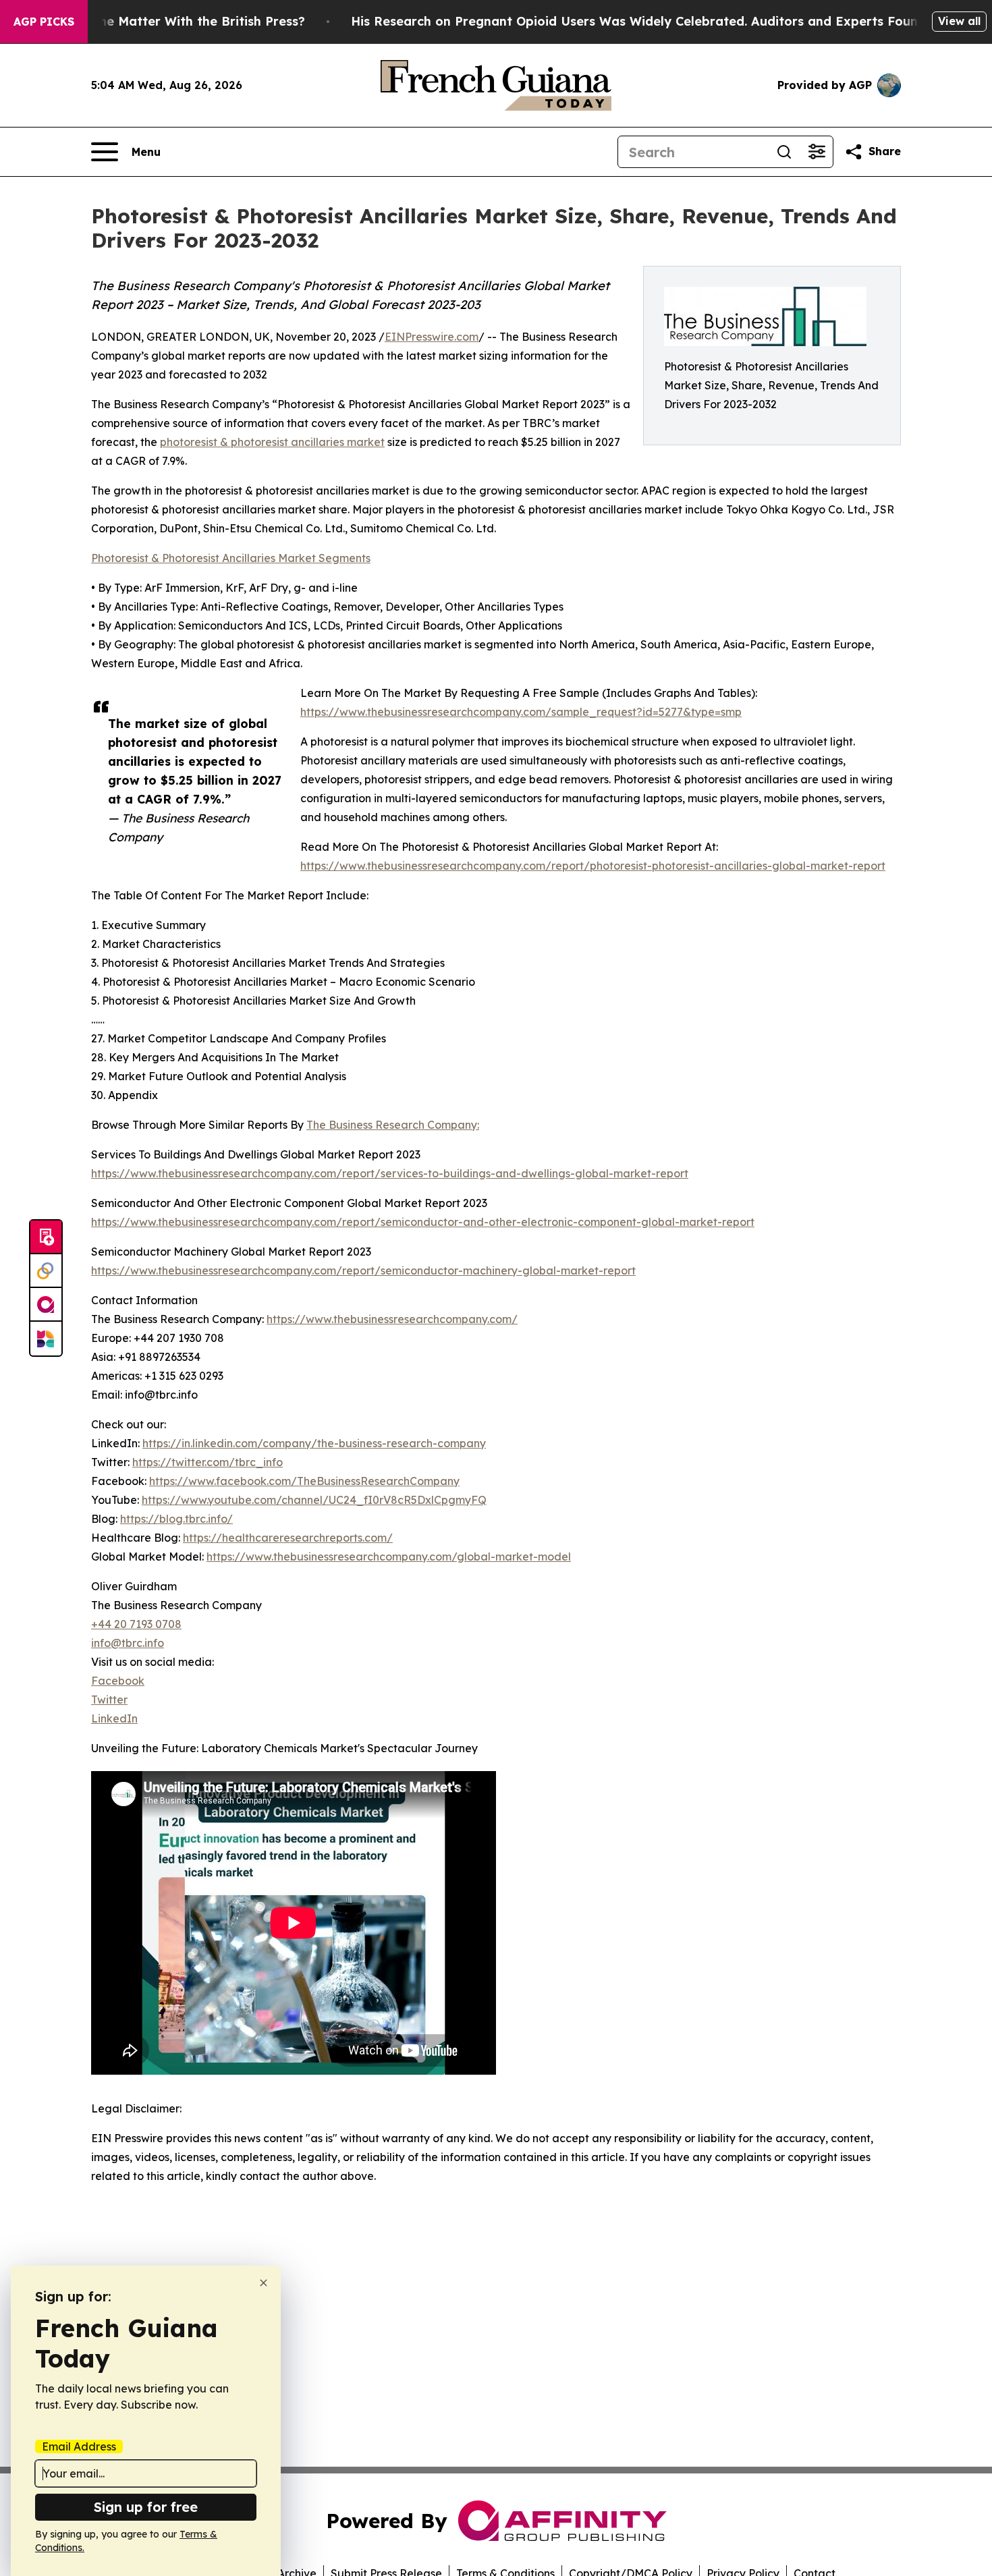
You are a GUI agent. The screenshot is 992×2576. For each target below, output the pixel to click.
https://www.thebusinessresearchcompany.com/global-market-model (389, 1557)
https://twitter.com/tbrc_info (208, 1462)
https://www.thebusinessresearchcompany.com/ (392, 1319)
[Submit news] (46, 1237)
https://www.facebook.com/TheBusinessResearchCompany (304, 1481)
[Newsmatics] (46, 1339)
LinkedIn (114, 1718)
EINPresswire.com (432, 337)
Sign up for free (146, 2507)
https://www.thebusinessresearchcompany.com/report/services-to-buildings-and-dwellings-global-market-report (390, 1173)
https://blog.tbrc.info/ (176, 1519)
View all (959, 21)
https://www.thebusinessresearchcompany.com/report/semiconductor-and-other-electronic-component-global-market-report (423, 1222)
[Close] (264, 2283)
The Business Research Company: (393, 1125)
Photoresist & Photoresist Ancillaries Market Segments (231, 558)
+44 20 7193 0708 (136, 1624)
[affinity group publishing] (46, 1305)
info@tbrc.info (128, 1643)
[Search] (784, 152)
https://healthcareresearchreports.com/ (288, 1538)
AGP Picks (44, 22)
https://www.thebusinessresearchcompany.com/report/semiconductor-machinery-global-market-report (363, 1270)
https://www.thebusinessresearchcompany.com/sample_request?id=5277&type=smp (521, 712)
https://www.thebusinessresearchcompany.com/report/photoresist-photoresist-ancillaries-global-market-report (593, 866)
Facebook (118, 1681)
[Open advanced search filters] (817, 152)
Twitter (109, 1700)
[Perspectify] (46, 1271)
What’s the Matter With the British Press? (176, 21)
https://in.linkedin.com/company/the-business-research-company (314, 1443)
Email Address (79, 2446)
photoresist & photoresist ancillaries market (272, 442)
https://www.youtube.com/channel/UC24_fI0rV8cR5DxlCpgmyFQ (314, 1500)
